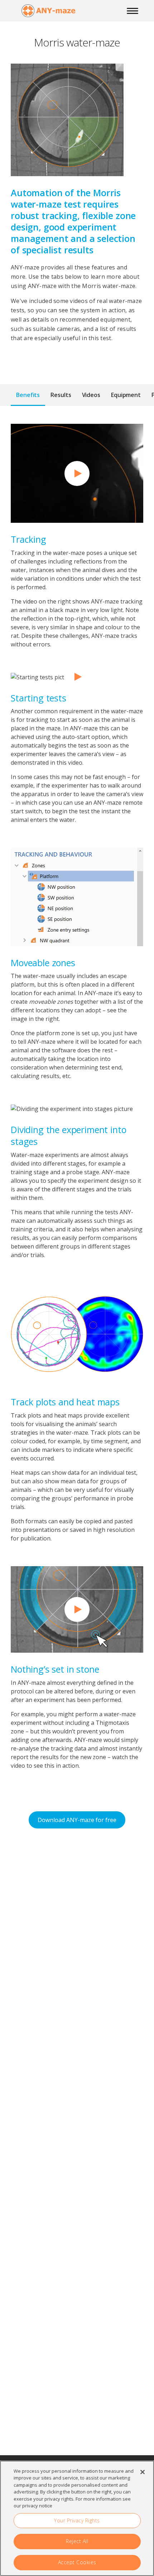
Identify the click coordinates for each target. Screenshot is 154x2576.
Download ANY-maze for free (77, 1820)
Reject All (77, 2541)
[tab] (28, 395)
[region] (77, 2518)
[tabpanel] (77, 1101)
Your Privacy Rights (77, 2520)
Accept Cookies (77, 2562)
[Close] (143, 2472)
